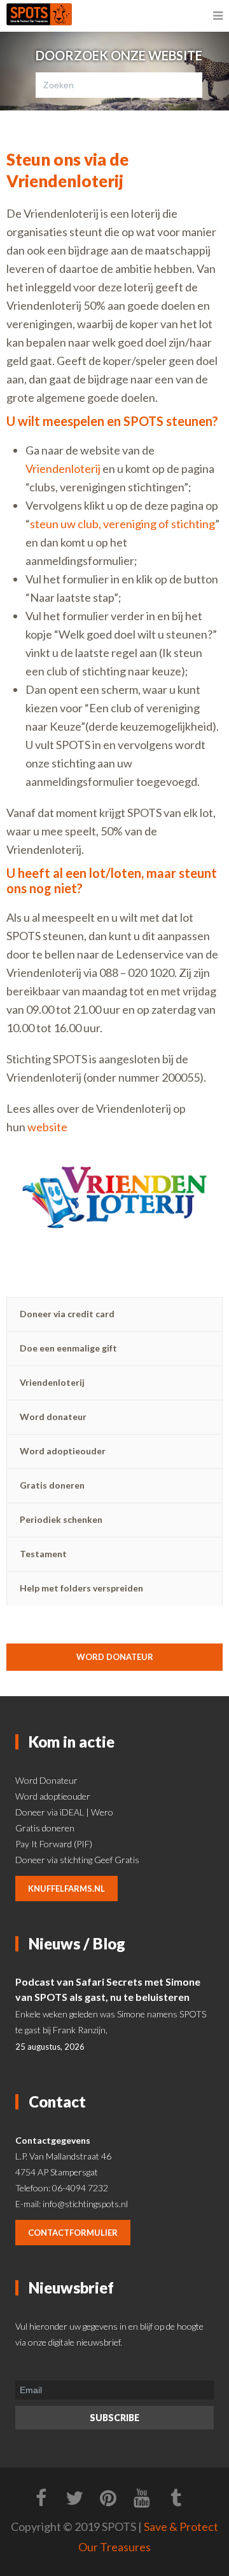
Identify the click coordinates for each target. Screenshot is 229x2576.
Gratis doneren (52, 1485)
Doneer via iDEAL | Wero (64, 1812)
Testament (43, 1554)
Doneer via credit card (67, 1314)
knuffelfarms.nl (66, 1889)
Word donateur (53, 1417)
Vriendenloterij (63, 468)
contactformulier (73, 2233)
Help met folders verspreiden (81, 1588)
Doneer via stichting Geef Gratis (77, 1860)
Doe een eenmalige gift (68, 1348)
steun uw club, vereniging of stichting (122, 524)
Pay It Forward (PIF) (54, 1844)
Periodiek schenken (61, 1519)
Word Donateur (46, 1780)
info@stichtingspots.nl (85, 2204)
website (47, 1127)
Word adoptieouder (63, 1451)
